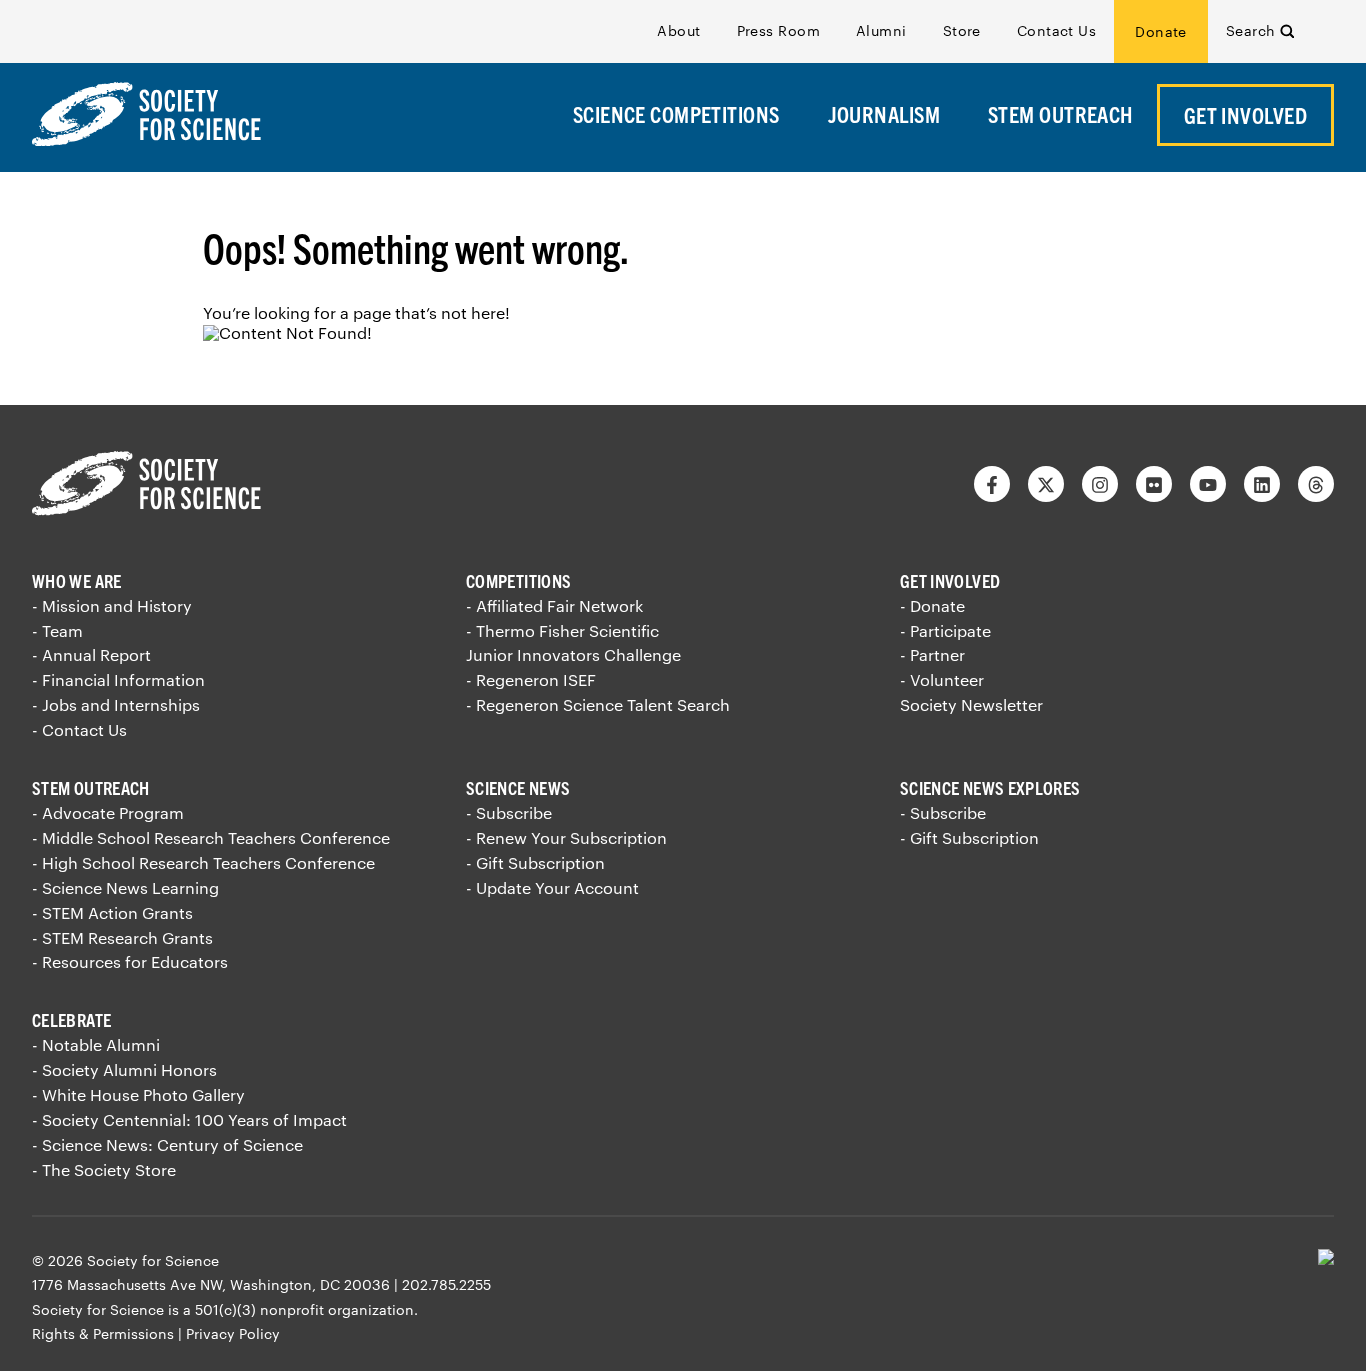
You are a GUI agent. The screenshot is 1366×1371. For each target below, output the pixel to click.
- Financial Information (118, 679)
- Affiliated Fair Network (554, 605)
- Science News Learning (125, 887)
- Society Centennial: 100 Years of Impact (189, 1119)
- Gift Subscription (535, 862)
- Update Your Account (552, 887)
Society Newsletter (971, 704)
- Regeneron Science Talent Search (598, 704)
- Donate (932, 605)
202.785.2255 (446, 1284)
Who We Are (77, 580)
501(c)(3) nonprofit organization (304, 1309)
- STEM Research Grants (122, 937)
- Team (57, 630)
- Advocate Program (108, 812)
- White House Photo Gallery (138, 1094)
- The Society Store (104, 1169)
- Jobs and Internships (116, 704)
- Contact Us (79, 729)
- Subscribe (509, 812)
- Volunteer (942, 679)
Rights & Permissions (103, 1333)
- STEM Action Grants (112, 912)
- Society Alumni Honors (124, 1069)
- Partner (932, 654)
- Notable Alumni (96, 1044)
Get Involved (950, 580)
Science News (518, 787)
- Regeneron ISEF (531, 679)
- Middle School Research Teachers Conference (211, 837)
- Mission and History (112, 605)
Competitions (518, 580)
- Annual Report (91, 654)
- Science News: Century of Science (167, 1144)
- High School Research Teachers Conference (203, 862)
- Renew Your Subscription (566, 837)
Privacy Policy (233, 1333)
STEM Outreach (91, 787)
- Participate (945, 630)
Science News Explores (990, 787)
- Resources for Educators (130, 961)
